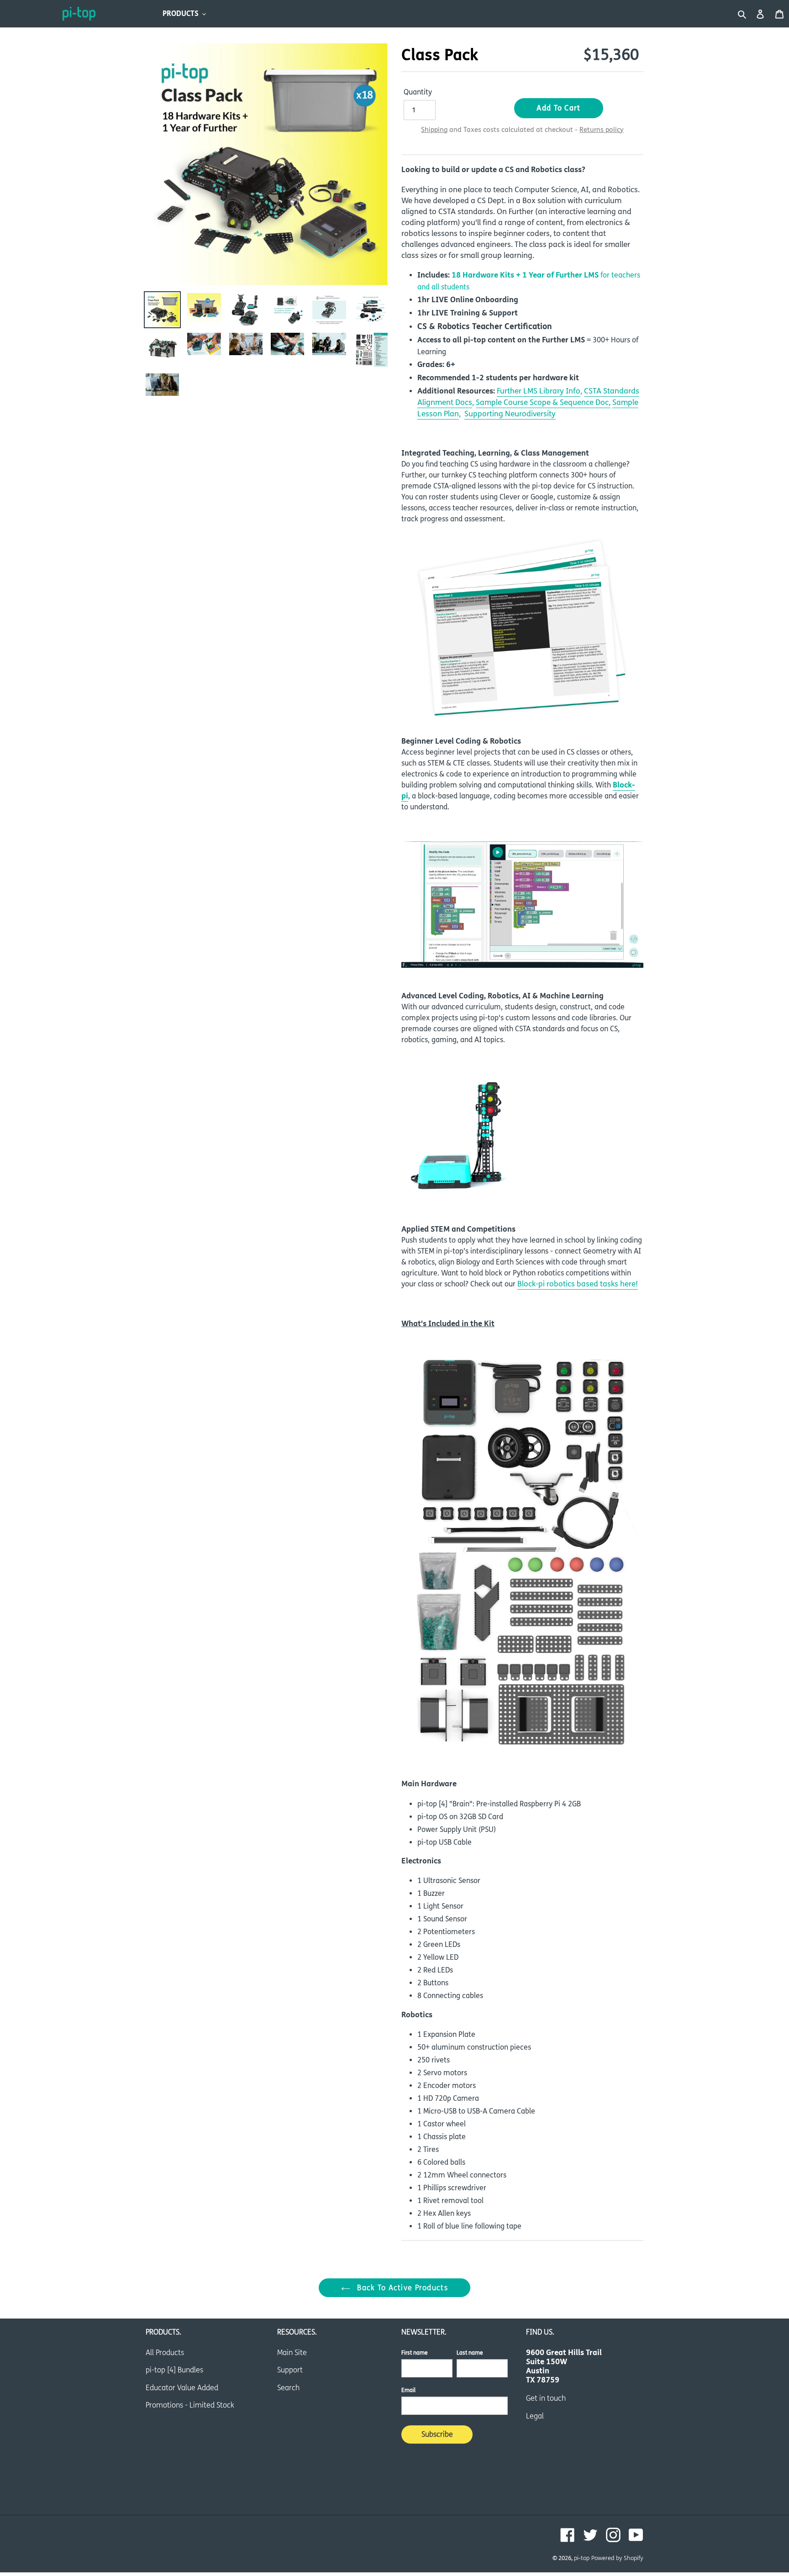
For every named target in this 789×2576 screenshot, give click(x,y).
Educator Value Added (182, 2388)
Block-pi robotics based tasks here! (578, 1284)
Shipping (434, 130)
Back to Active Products (401, 2288)
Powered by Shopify (617, 2558)
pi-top (582, 2558)
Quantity (418, 92)
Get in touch (546, 2398)
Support (290, 2370)
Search (288, 2388)
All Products (165, 2353)
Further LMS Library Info (539, 391)
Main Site (292, 2353)
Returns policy (602, 130)
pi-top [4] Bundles (174, 2370)
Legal (535, 2416)
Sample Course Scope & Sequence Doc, (543, 403)
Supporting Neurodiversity (510, 414)
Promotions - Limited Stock (190, 2405)
